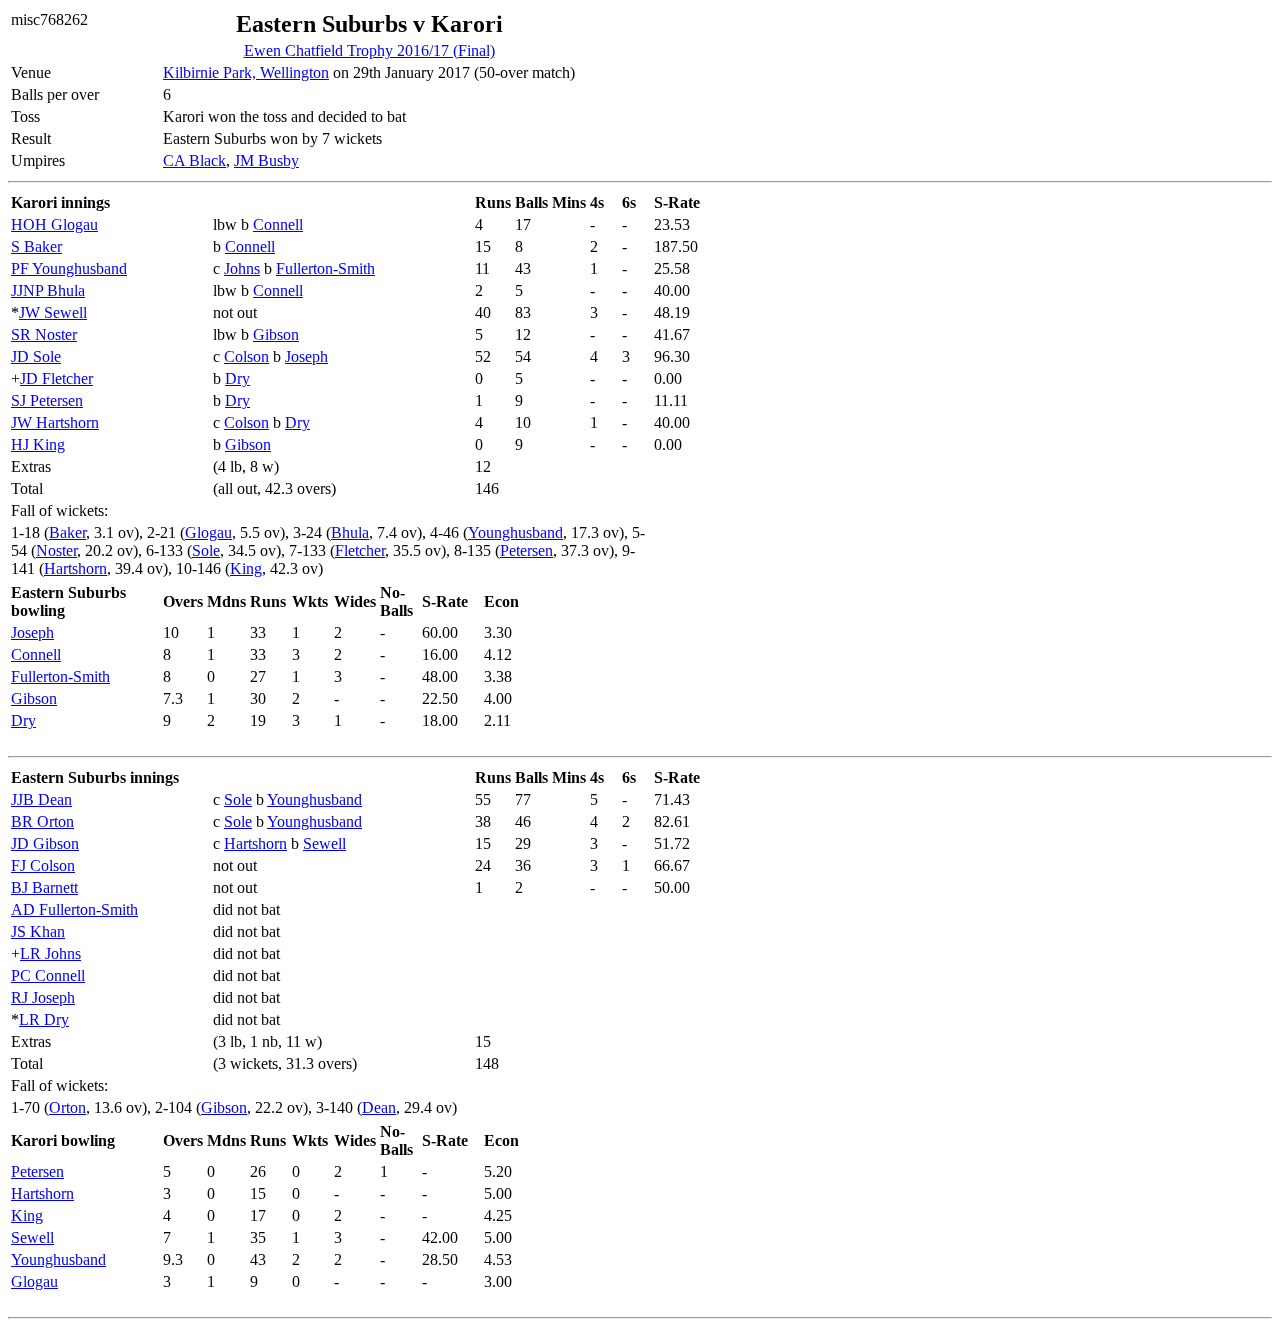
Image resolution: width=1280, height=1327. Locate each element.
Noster (56, 550)
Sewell (324, 843)
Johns (242, 268)
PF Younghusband (69, 268)
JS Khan (38, 931)
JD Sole (36, 356)
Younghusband (515, 532)
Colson (246, 356)
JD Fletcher (56, 378)
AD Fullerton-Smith (74, 909)
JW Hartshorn (55, 422)
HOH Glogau (54, 224)
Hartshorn (75, 568)
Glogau (208, 532)
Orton (67, 1107)
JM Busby (266, 160)
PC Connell (48, 975)
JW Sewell (53, 312)
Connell (278, 224)
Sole (206, 550)
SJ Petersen (47, 400)
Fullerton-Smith (325, 268)
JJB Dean (41, 799)
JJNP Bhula (48, 290)
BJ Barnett (44, 887)
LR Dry (44, 1019)
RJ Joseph (43, 997)
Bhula (350, 532)
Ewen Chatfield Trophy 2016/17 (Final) (369, 50)
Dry (237, 378)
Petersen (526, 550)
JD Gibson (45, 843)
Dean (379, 1107)
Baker (67, 532)
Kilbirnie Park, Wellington (246, 72)
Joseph (306, 356)
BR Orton (42, 821)
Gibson (276, 334)
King (246, 568)
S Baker (36, 246)
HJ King (38, 444)
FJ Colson (43, 865)
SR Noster (44, 334)
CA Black (194, 160)
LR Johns (50, 953)
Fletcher (360, 550)
